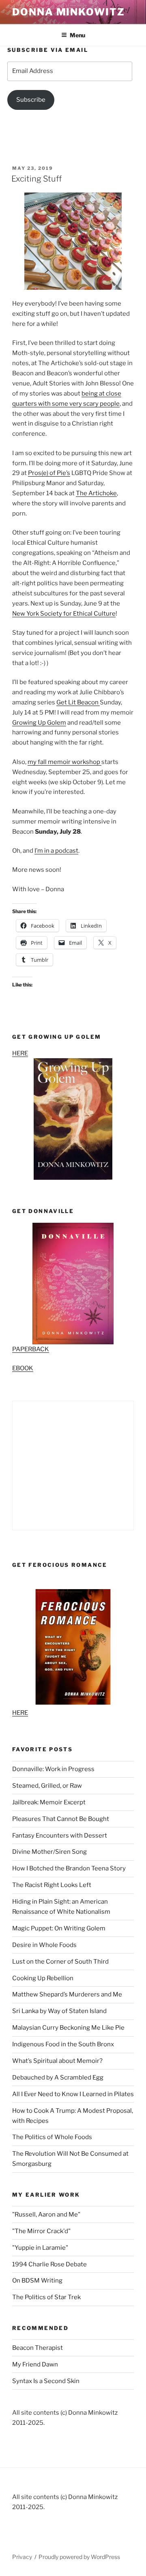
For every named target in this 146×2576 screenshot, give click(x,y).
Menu (77, 35)
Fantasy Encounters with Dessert (60, 1836)
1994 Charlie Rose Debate (49, 2264)
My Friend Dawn (35, 2364)
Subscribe (31, 100)
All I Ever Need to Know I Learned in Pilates (73, 2094)
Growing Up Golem (39, 723)
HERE (20, 1053)
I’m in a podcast (56, 851)
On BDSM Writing (37, 2281)
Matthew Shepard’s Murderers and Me (67, 1994)
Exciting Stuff (36, 179)
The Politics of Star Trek (46, 2297)
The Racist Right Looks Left (52, 1885)
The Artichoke (96, 493)
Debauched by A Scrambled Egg (58, 2077)
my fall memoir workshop (64, 762)
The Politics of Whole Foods (52, 2137)
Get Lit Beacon (78, 702)
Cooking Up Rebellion (43, 1978)
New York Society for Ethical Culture (64, 614)
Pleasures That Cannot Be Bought (61, 1819)
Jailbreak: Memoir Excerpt (49, 1802)
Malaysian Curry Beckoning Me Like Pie (68, 2028)
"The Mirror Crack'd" (41, 2231)
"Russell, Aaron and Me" (46, 2214)
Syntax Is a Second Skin (46, 2381)
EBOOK (23, 1368)
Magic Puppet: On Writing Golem (59, 1928)
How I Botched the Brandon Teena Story (69, 1868)
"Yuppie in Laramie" (40, 2248)
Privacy (22, 2557)
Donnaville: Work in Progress (53, 1769)
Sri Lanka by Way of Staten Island (59, 2011)
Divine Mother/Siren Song (49, 1852)
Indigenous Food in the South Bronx (63, 2044)
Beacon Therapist (38, 2348)
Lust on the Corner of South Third (60, 1962)
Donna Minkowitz (69, 12)
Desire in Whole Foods (44, 1945)
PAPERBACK (31, 1349)
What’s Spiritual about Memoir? (57, 2061)
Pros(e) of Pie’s (49, 473)
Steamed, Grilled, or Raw (47, 1786)
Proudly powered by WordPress (79, 2557)
